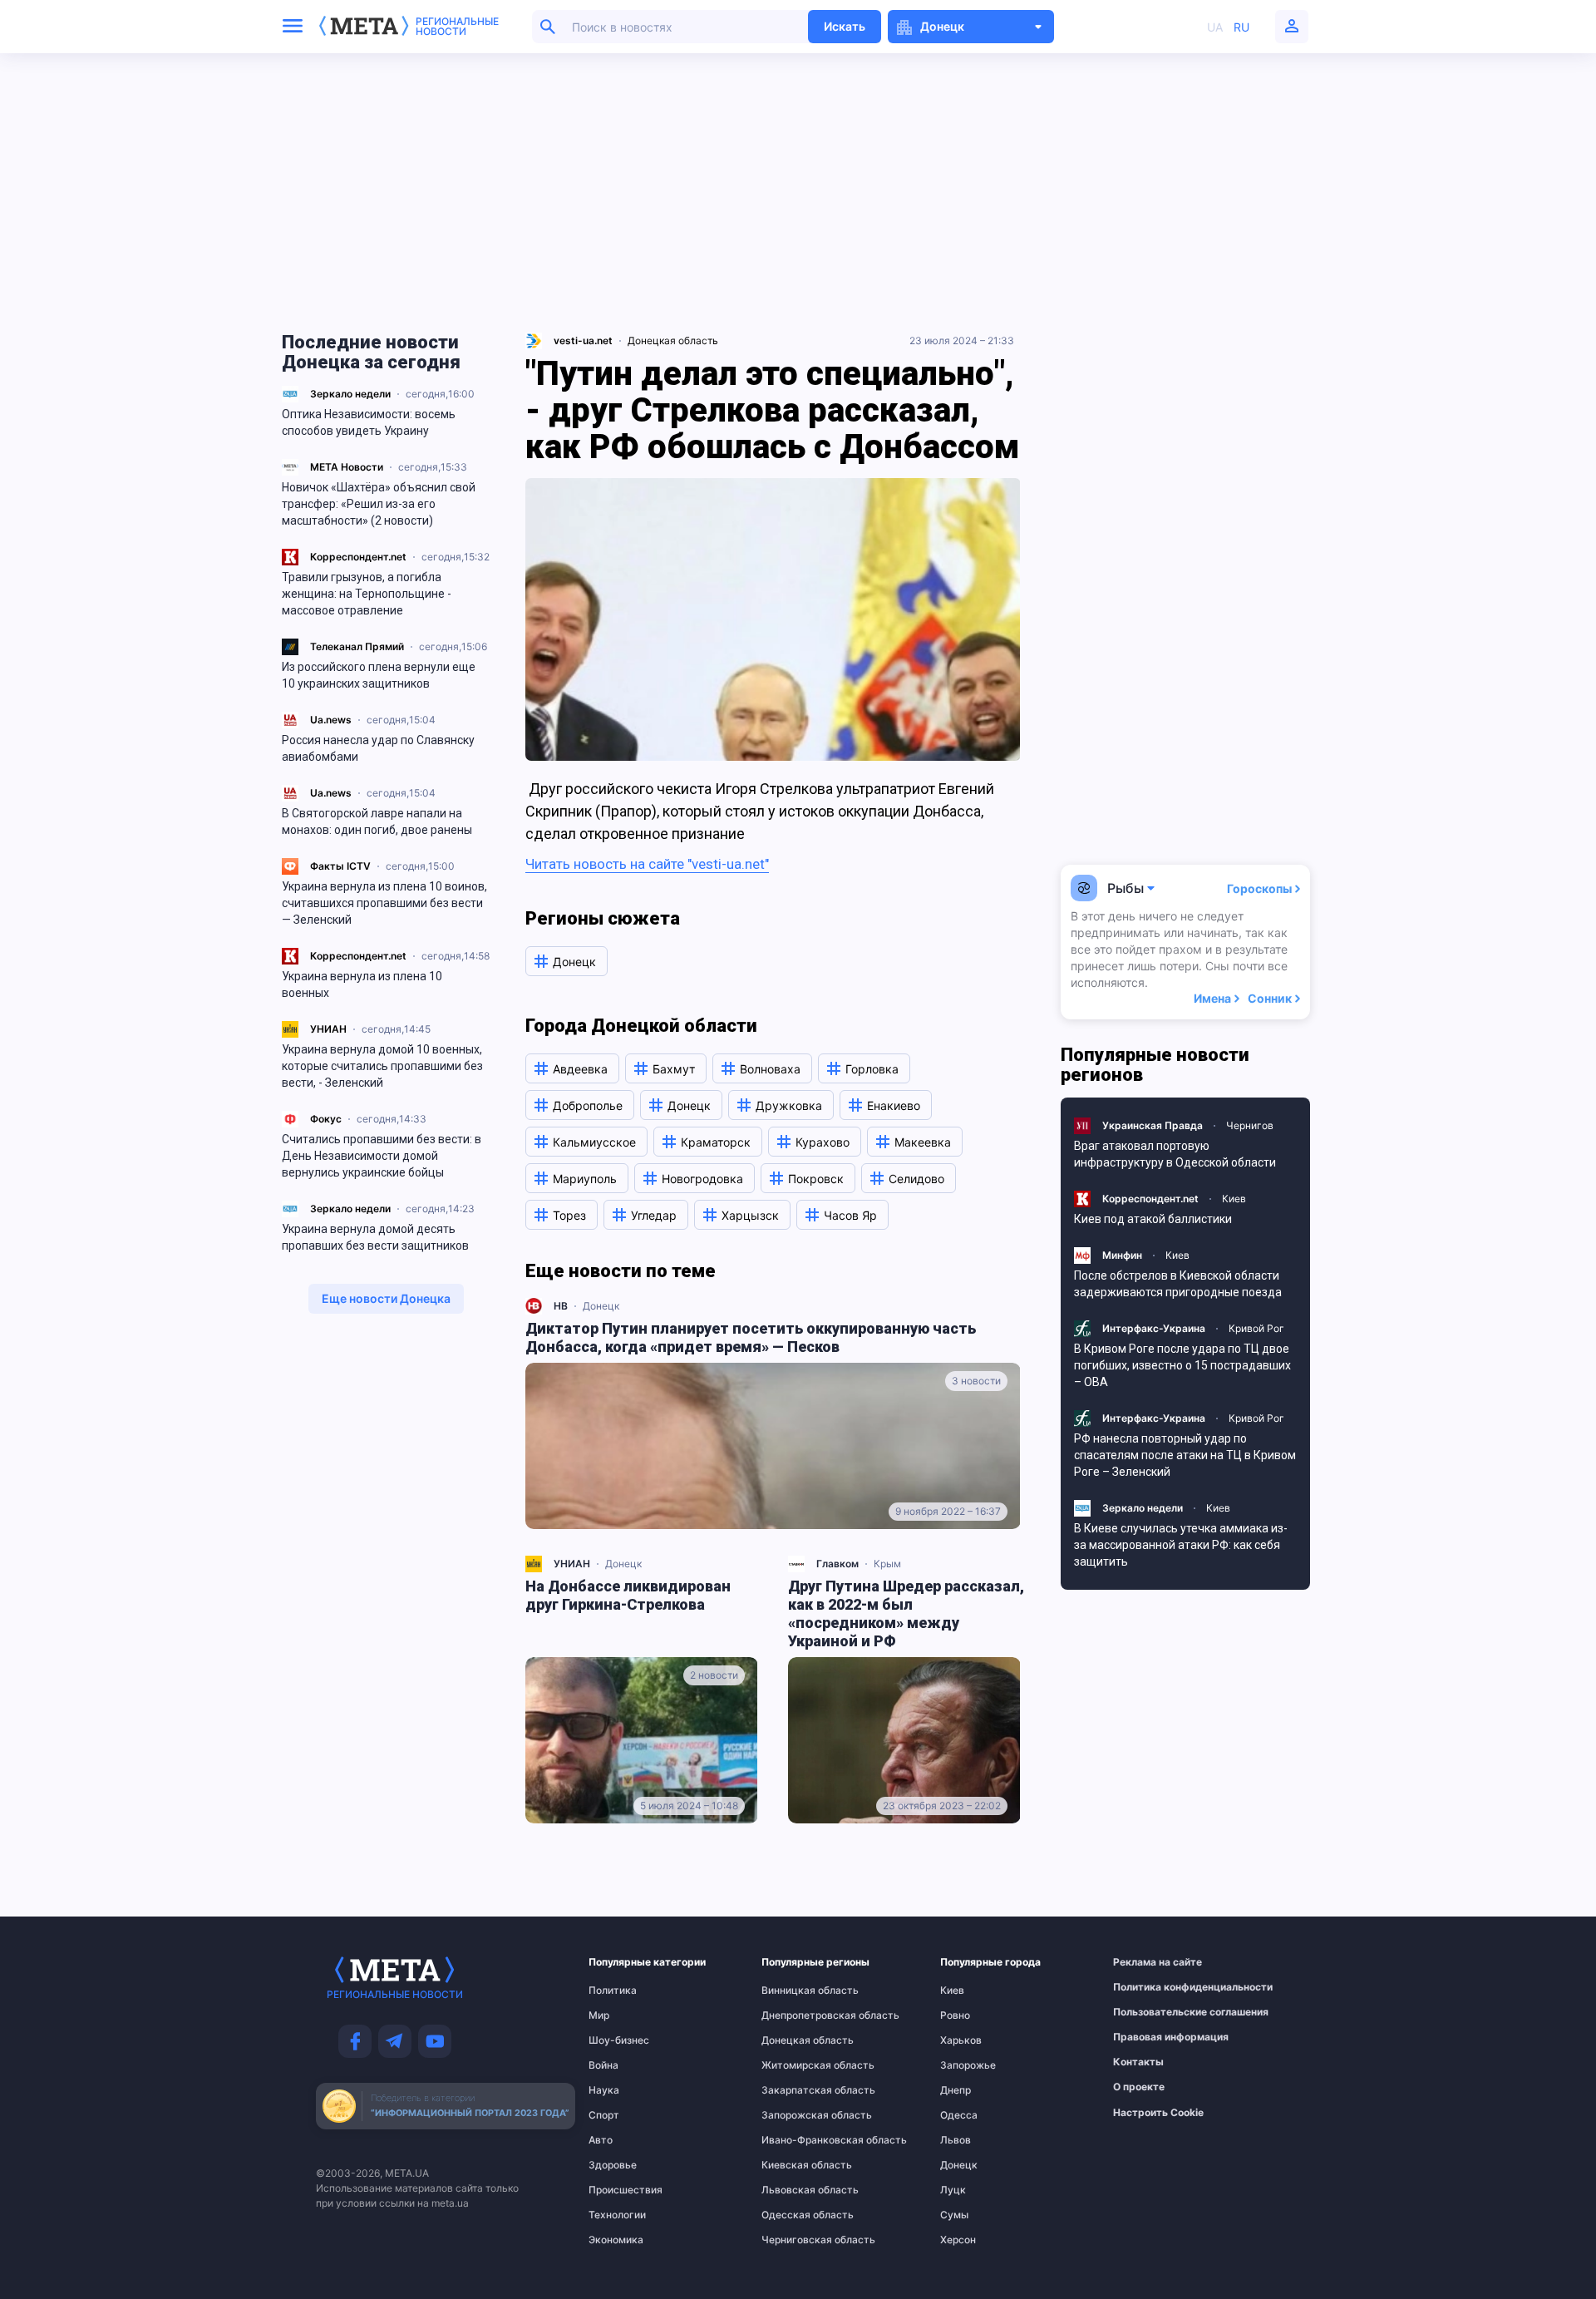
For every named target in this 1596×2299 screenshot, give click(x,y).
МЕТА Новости (347, 467)
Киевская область (795, 2165)
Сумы (954, 2215)
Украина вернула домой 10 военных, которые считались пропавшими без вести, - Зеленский (382, 1066)
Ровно (955, 2015)
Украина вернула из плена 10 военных (362, 984)
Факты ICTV (340, 866)
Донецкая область (673, 340)
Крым (887, 1564)
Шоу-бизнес (619, 2040)
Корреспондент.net (358, 557)
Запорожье (968, 2065)
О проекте (1139, 2087)
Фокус (326, 1119)
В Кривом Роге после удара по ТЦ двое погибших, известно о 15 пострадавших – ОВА (1182, 1365)
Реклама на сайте (1150, 1962)
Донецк (601, 1306)
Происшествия (621, 2190)
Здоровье (613, 2165)
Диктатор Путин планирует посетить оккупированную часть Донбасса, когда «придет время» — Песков (751, 1337)
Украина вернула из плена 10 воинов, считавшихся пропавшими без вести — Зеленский (384, 903)
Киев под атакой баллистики (1153, 1219)
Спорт (604, 2115)
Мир (599, 2015)
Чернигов (1250, 1125)
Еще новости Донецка (386, 1298)
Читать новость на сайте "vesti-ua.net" (647, 864)
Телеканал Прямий (357, 646)
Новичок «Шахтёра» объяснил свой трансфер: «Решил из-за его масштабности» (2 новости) (379, 504)
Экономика (616, 2240)
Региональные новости (457, 27)
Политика (613, 1991)
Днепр (956, 2090)
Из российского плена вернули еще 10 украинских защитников (379, 675)
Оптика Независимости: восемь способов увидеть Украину (369, 422)
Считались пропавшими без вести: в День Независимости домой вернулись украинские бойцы (382, 1156)
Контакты (1138, 2062)
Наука (604, 2090)
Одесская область (795, 2215)
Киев (1234, 1199)
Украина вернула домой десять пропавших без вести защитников (375, 1237)
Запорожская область (795, 2115)
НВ (561, 1306)
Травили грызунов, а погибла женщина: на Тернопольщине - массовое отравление (367, 594)
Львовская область (795, 2190)
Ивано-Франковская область (795, 2140)
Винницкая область (795, 1991)
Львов (956, 2140)
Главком (837, 1564)
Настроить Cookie (1158, 2113)
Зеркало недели (350, 394)
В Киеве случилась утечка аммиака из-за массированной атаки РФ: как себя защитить (1181, 1545)
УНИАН (328, 1029)
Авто (601, 2140)
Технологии (617, 2215)
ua (1215, 27)
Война (603, 2065)
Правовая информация (1150, 2037)
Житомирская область (795, 2065)
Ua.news (331, 720)
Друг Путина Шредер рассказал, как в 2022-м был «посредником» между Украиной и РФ (906, 1613)
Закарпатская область (795, 2090)
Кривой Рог (1256, 1328)
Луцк (953, 2190)
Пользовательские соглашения (1150, 2012)
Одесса (959, 2115)
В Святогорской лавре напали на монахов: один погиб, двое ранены (377, 821)
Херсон (958, 2240)
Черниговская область (795, 2240)
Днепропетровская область (795, 2015)
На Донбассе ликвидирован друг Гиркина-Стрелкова (628, 1595)
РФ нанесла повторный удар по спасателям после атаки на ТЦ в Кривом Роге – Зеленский (1185, 1455)
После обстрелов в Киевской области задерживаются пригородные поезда (1178, 1284)
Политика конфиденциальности (1150, 1987)
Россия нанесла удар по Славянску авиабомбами (378, 748)
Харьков (961, 2040)
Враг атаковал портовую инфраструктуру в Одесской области (1175, 1154)
